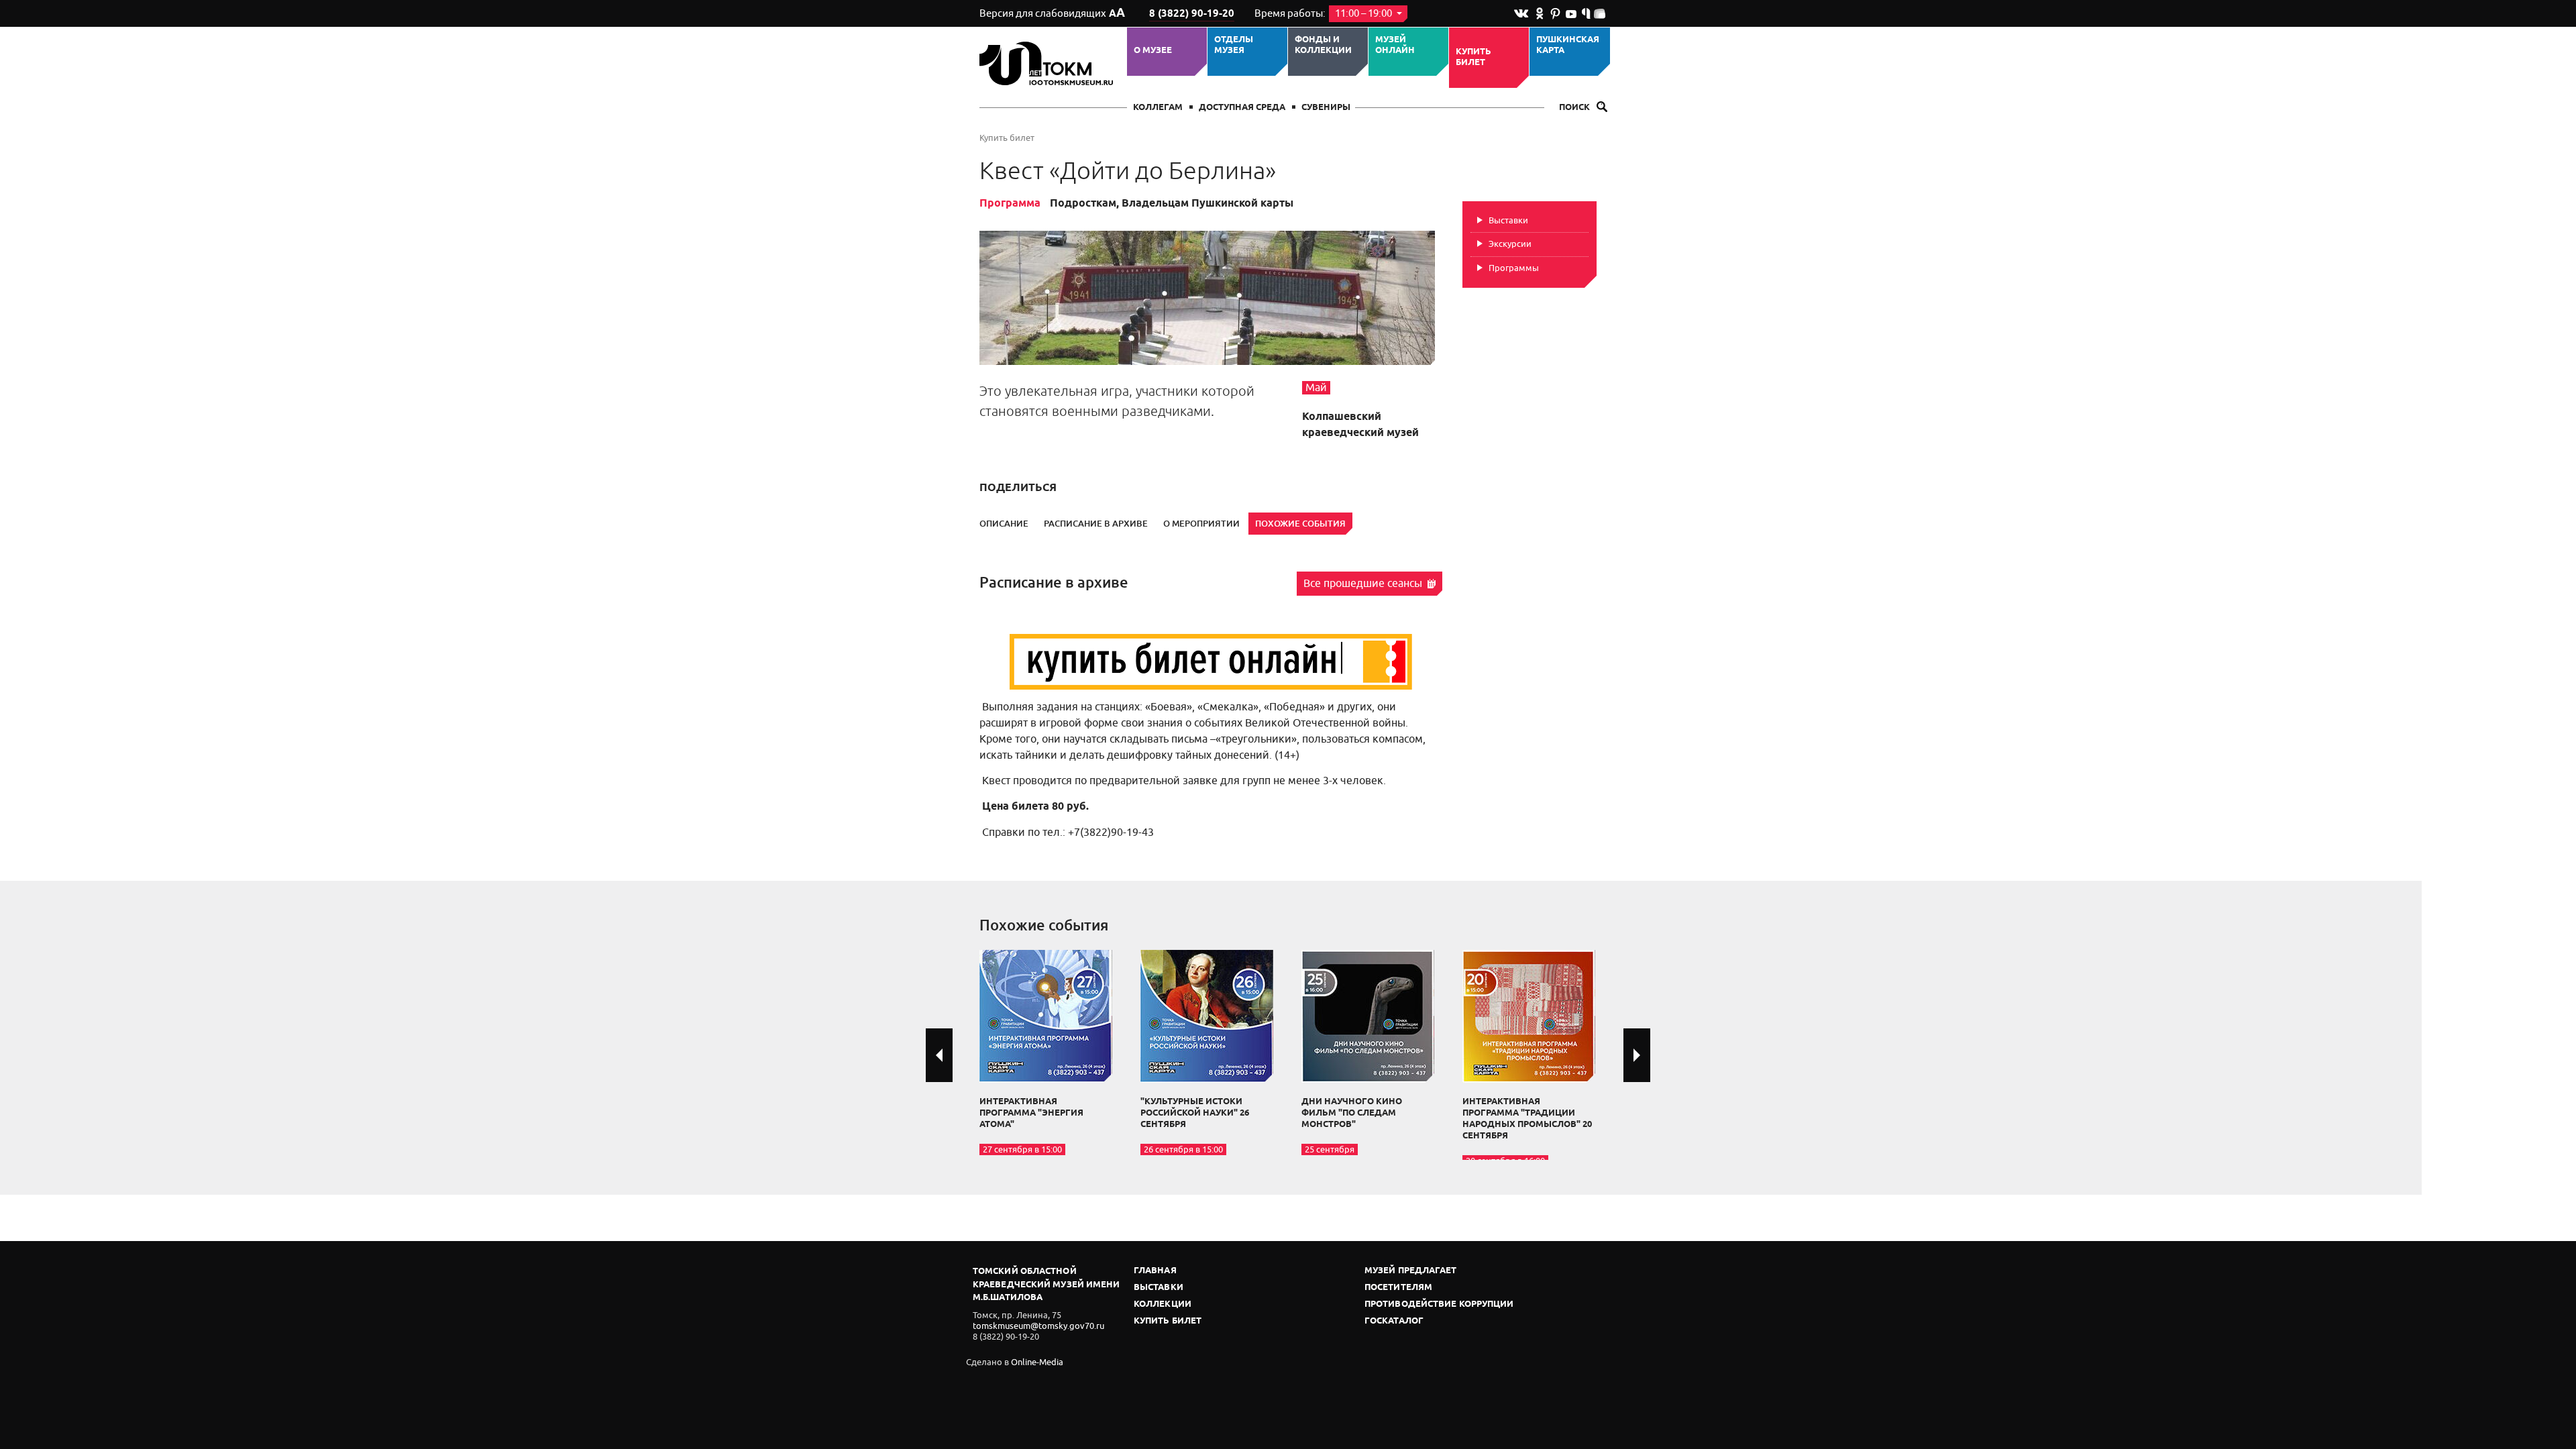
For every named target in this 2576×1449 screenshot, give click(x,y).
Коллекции (1163, 1304)
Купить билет (1473, 57)
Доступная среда (1242, 108)
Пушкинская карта (1568, 45)
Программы (1514, 268)
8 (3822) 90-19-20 (1192, 14)
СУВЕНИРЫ (1326, 108)
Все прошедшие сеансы (1364, 584)
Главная (1155, 1271)
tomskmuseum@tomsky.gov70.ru (1038, 1326)
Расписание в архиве (1096, 524)
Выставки (1508, 220)
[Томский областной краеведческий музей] (1048, 63)
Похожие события (1300, 524)
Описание (1004, 524)
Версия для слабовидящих (1052, 13)
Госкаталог (1394, 1321)
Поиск (1575, 108)
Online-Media (1037, 1362)
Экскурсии (1510, 244)
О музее (1153, 50)
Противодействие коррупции (1439, 1304)
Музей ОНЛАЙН (1395, 45)
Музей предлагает (1411, 1271)
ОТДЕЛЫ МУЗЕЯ (1234, 45)
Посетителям (1398, 1288)
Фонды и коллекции (1323, 45)
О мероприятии (1201, 524)
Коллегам (1158, 108)
